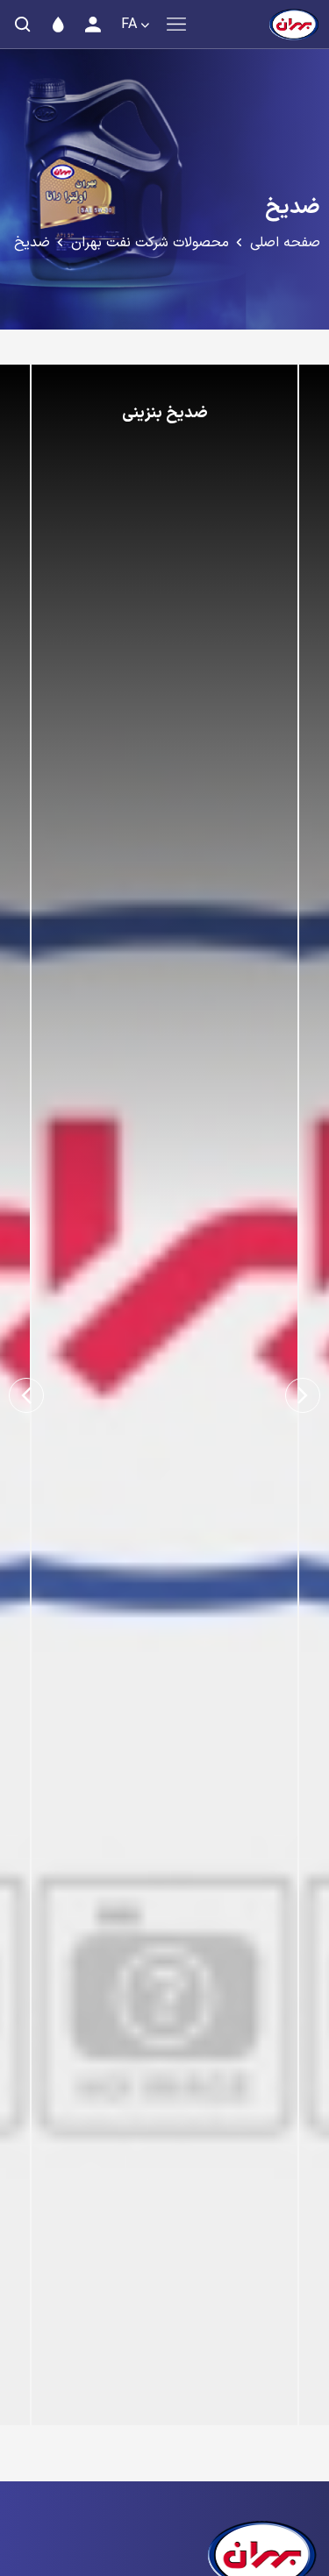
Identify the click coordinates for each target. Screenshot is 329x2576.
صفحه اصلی (285, 243)
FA (129, 25)
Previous (303, 1395)
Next (26, 1395)
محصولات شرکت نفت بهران (150, 243)
